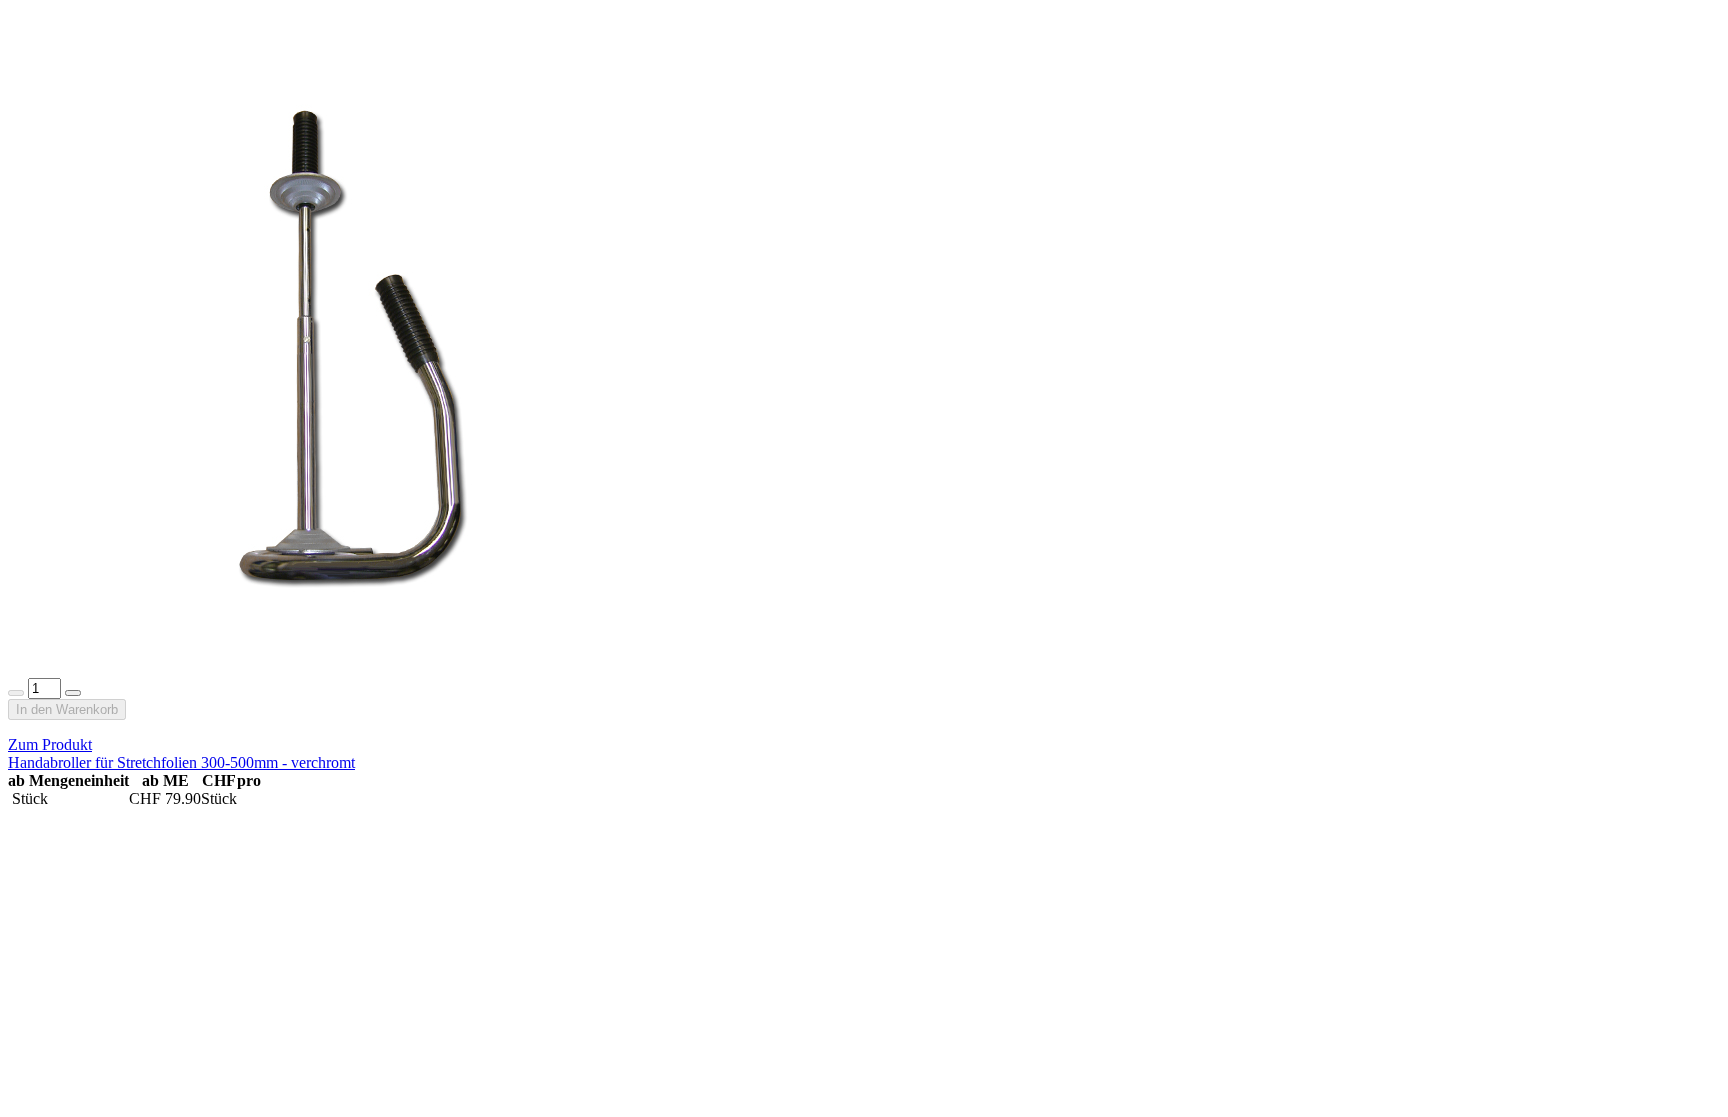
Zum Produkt (50, 744)
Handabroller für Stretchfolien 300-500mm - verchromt (181, 762)
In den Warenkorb (67, 709)
